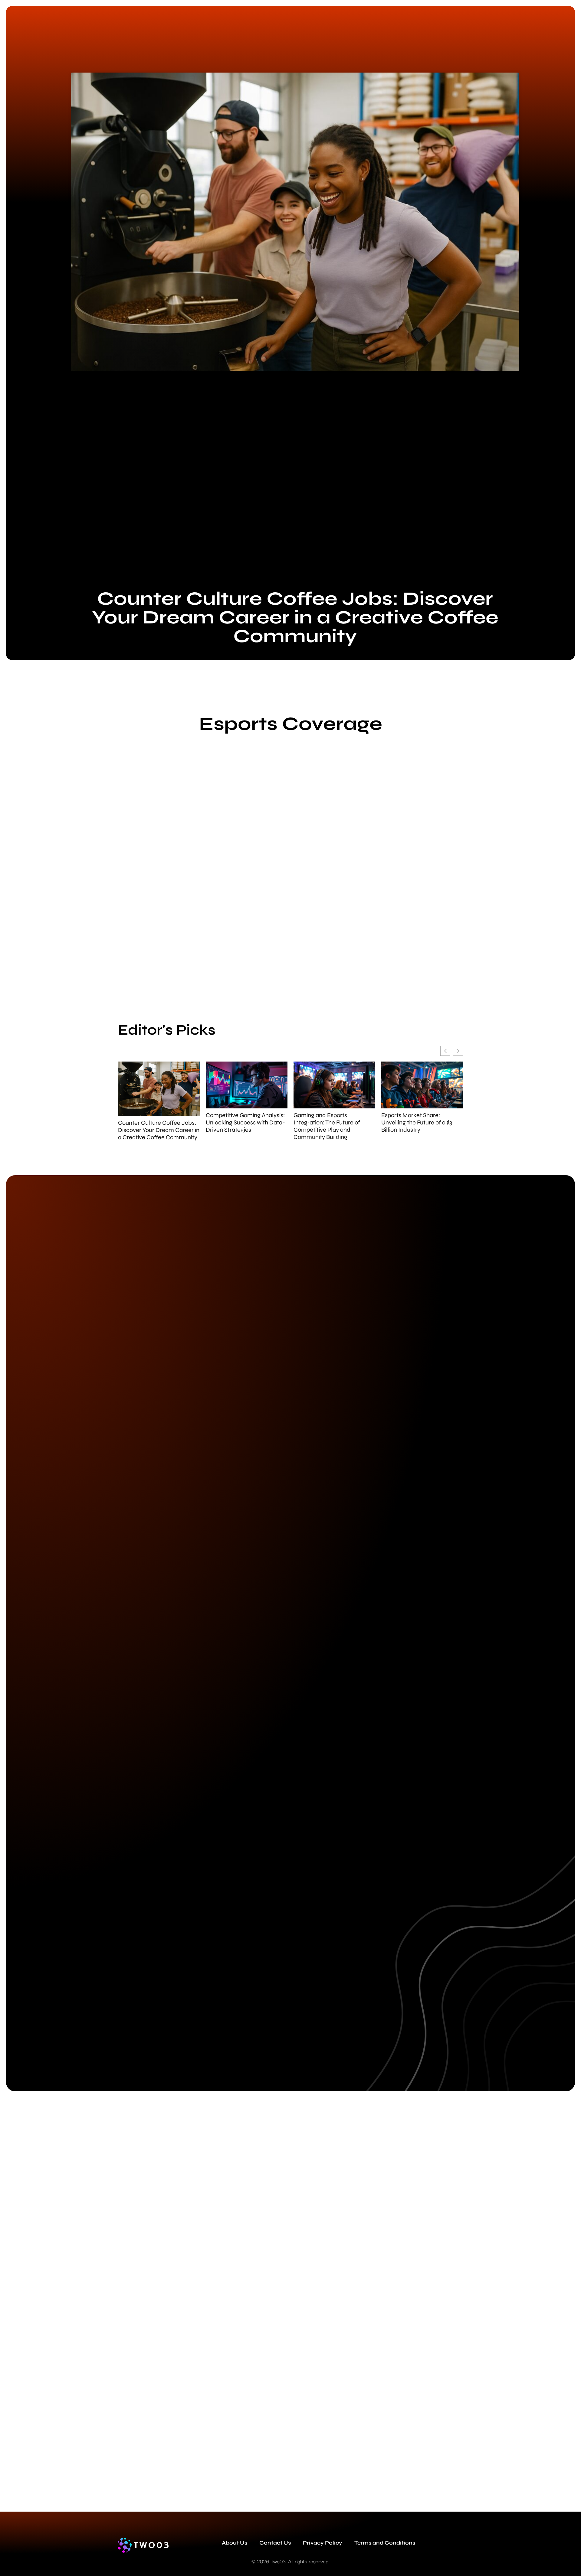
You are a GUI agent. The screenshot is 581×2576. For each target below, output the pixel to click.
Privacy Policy (323, 2543)
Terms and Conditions (385, 2543)
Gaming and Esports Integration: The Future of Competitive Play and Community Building (327, 1126)
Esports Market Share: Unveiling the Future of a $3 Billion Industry (417, 1123)
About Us (235, 2543)
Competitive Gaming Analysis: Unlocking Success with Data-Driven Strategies (245, 1123)
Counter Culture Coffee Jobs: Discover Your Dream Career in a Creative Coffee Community (295, 617)
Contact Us (275, 2543)
